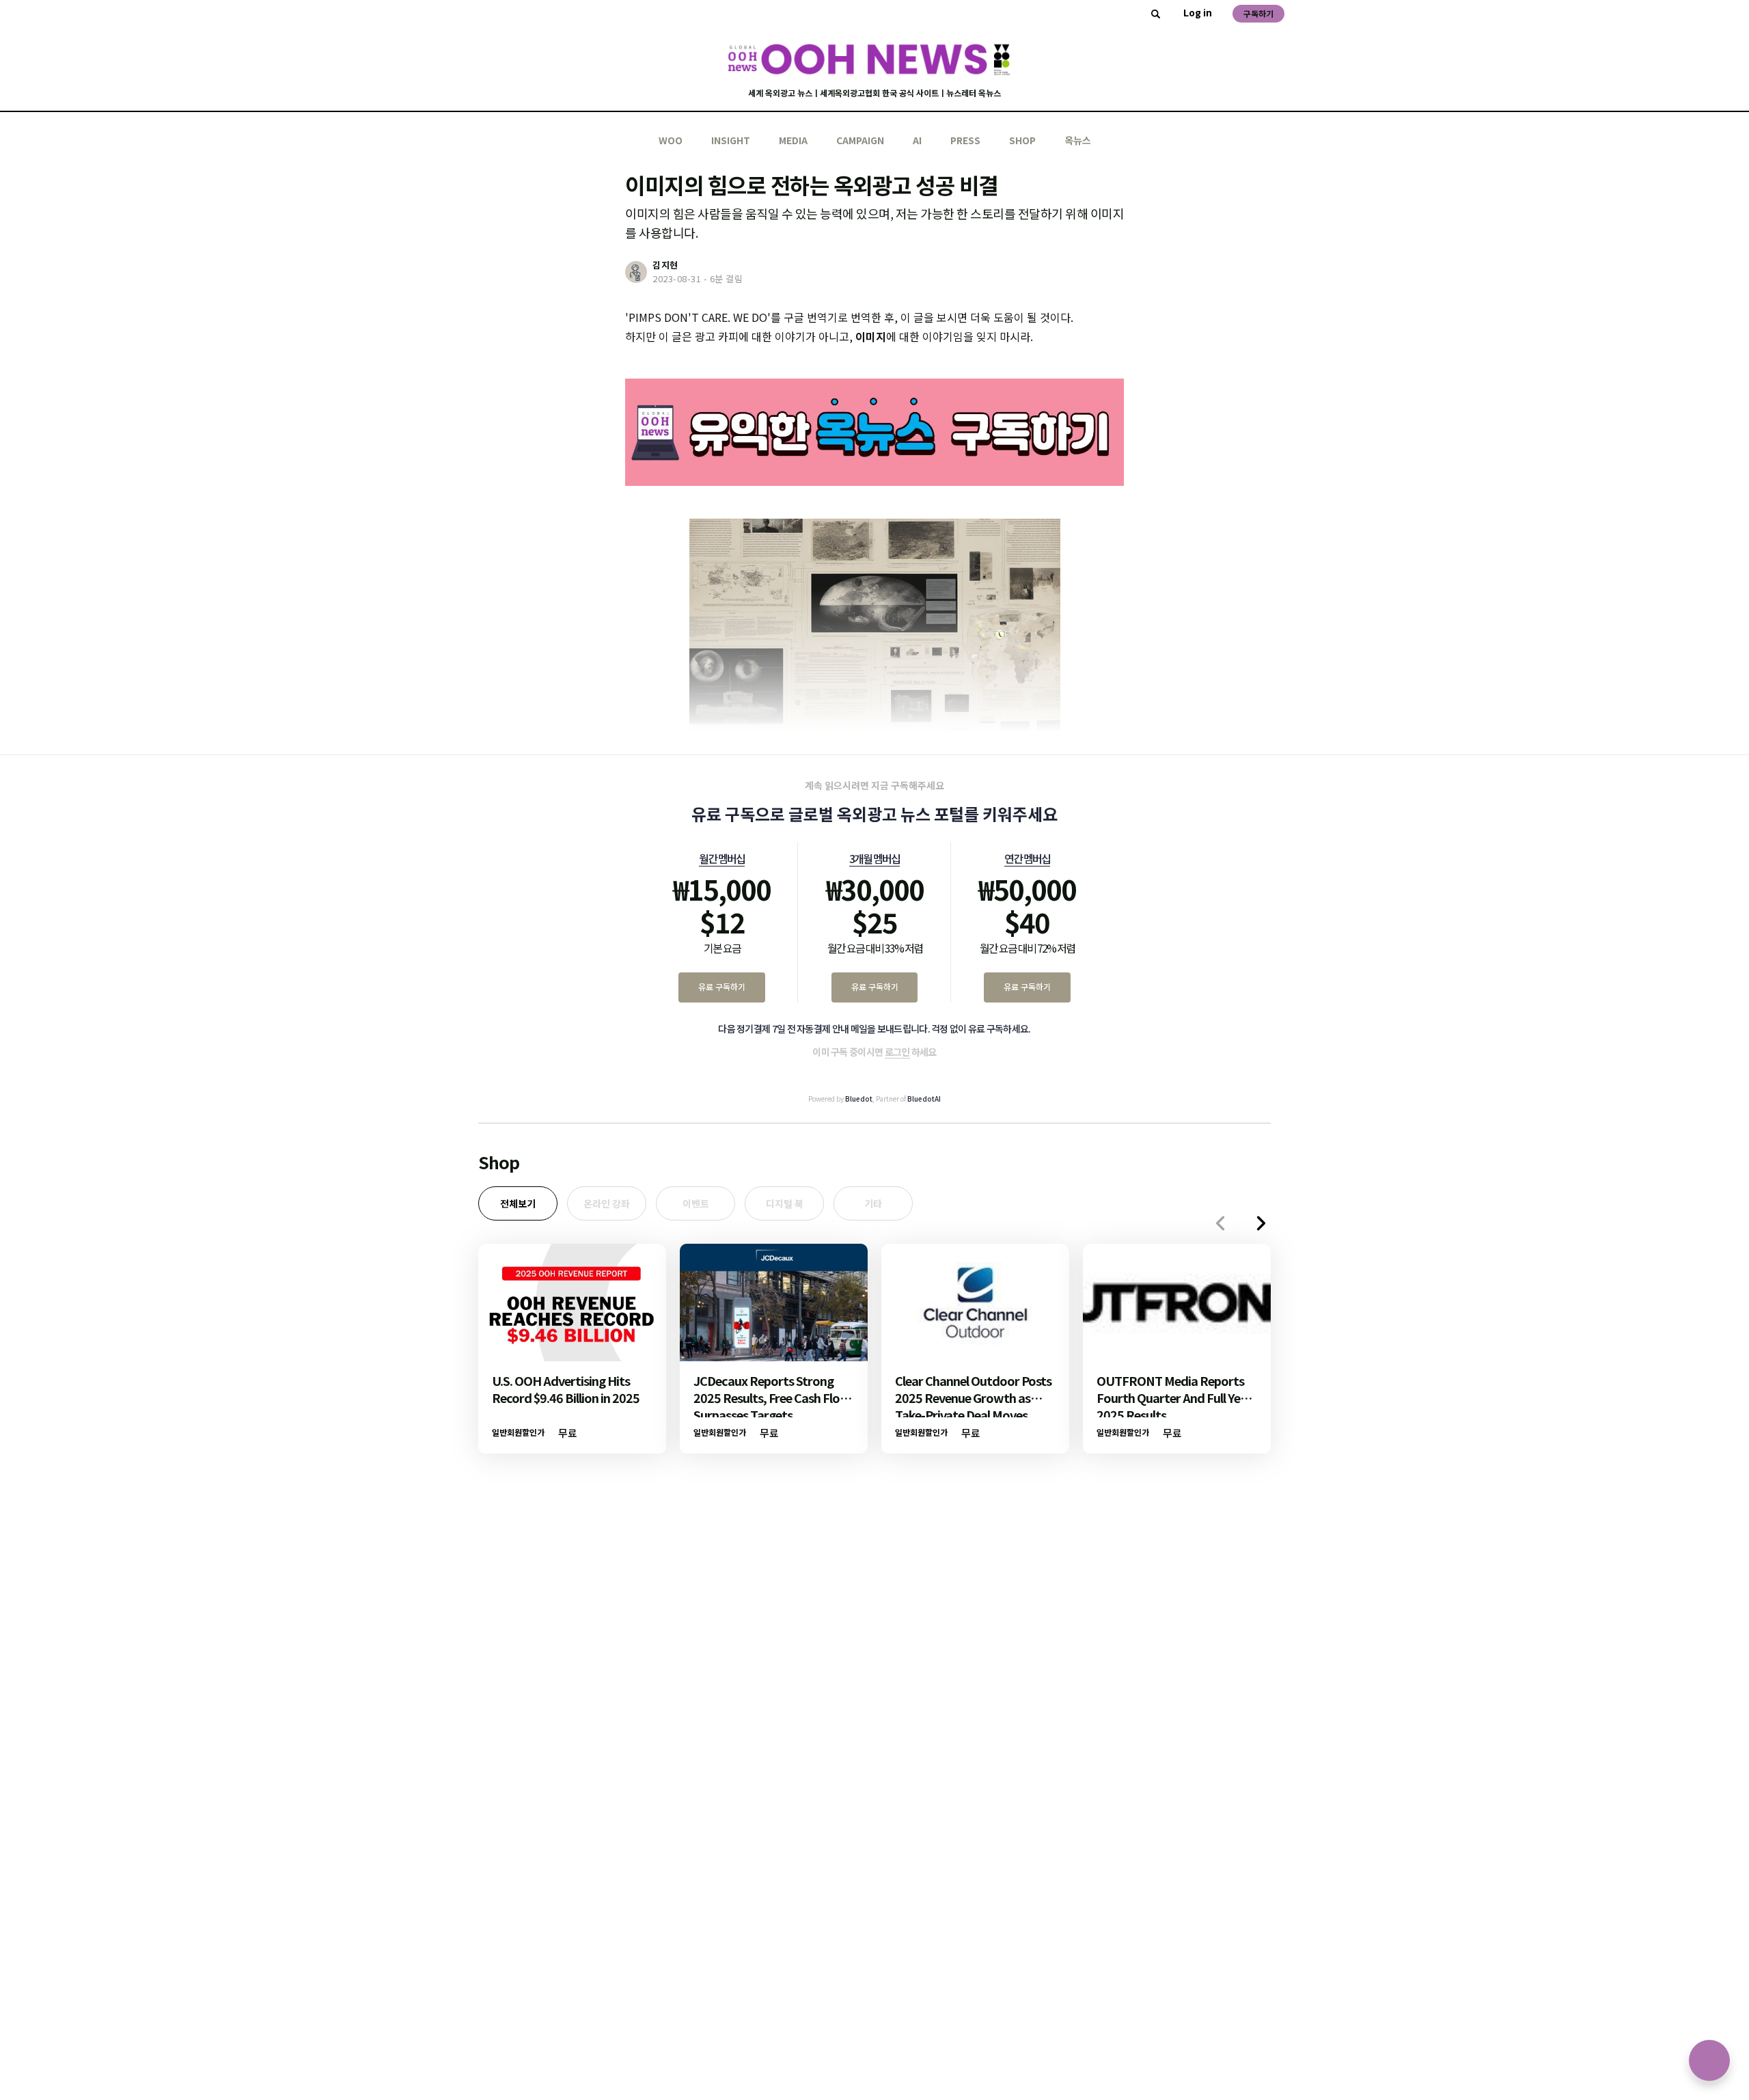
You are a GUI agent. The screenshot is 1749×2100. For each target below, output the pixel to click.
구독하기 (1258, 13)
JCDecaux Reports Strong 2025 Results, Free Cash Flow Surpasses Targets (772, 1397)
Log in (1198, 12)
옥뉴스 (1078, 140)
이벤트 (696, 1203)
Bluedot (859, 1099)
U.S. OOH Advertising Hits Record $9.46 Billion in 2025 (566, 1389)
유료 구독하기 (722, 986)
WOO (671, 140)
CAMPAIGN (860, 140)
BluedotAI (924, 1099)
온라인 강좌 (607, 1203)
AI (917, 140)
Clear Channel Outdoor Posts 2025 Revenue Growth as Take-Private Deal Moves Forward (973, 1406)
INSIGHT (731, 140)
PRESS (965, 140)
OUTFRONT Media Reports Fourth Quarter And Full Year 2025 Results (1174, 1397)
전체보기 (518, 1203)
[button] (1261, 1223)
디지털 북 (785, 1203)
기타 (873, 1203)
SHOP (1022, 140)
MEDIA (793, 140)
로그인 (897, 1052)
